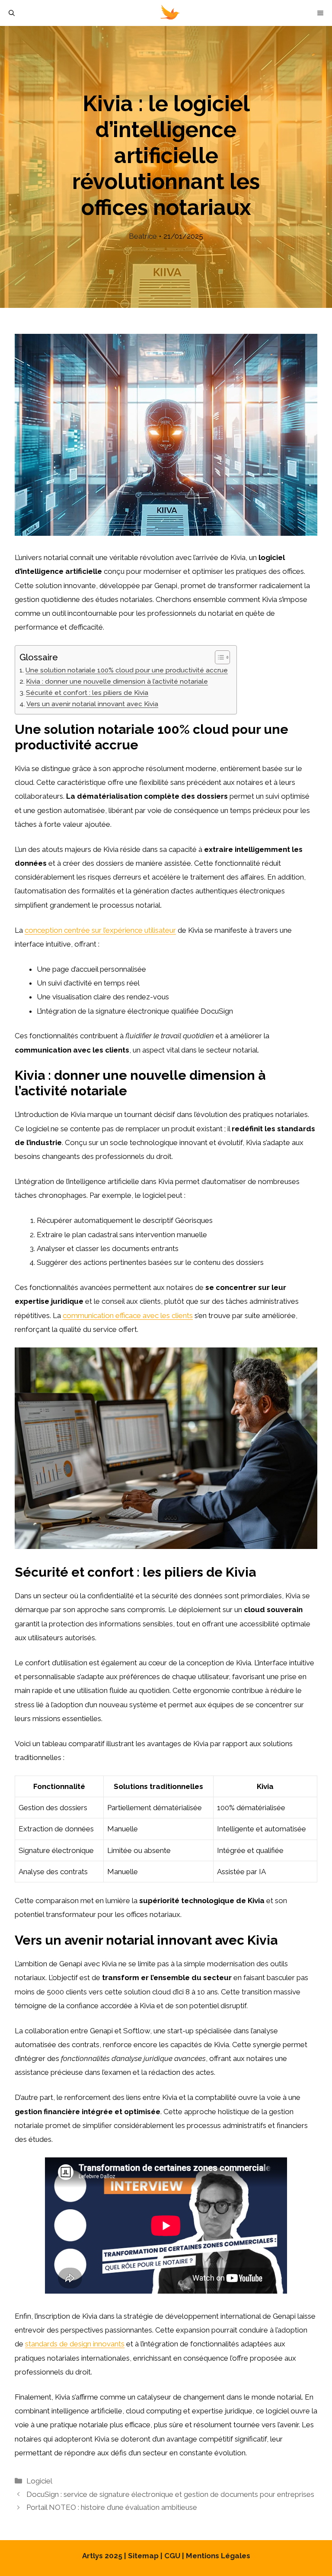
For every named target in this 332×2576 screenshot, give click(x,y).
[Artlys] (170, 13)
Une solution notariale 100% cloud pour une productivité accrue (127, 670)
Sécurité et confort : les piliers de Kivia (87, 693)
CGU (172, 2556)
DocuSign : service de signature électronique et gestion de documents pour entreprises (170, 2494)
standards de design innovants (75, 2344)
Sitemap (143, 2556)
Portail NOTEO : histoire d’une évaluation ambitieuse (112, 2507)
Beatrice (143, 236)
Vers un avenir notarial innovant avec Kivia (92, 704)
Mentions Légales (218, 2556)
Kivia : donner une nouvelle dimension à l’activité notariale (117, 682)
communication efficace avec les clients (128, 1315)
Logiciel (39, 2481)
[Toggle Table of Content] (218, 657)
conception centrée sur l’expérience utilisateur (100, 930)
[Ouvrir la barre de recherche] (12, 13)
